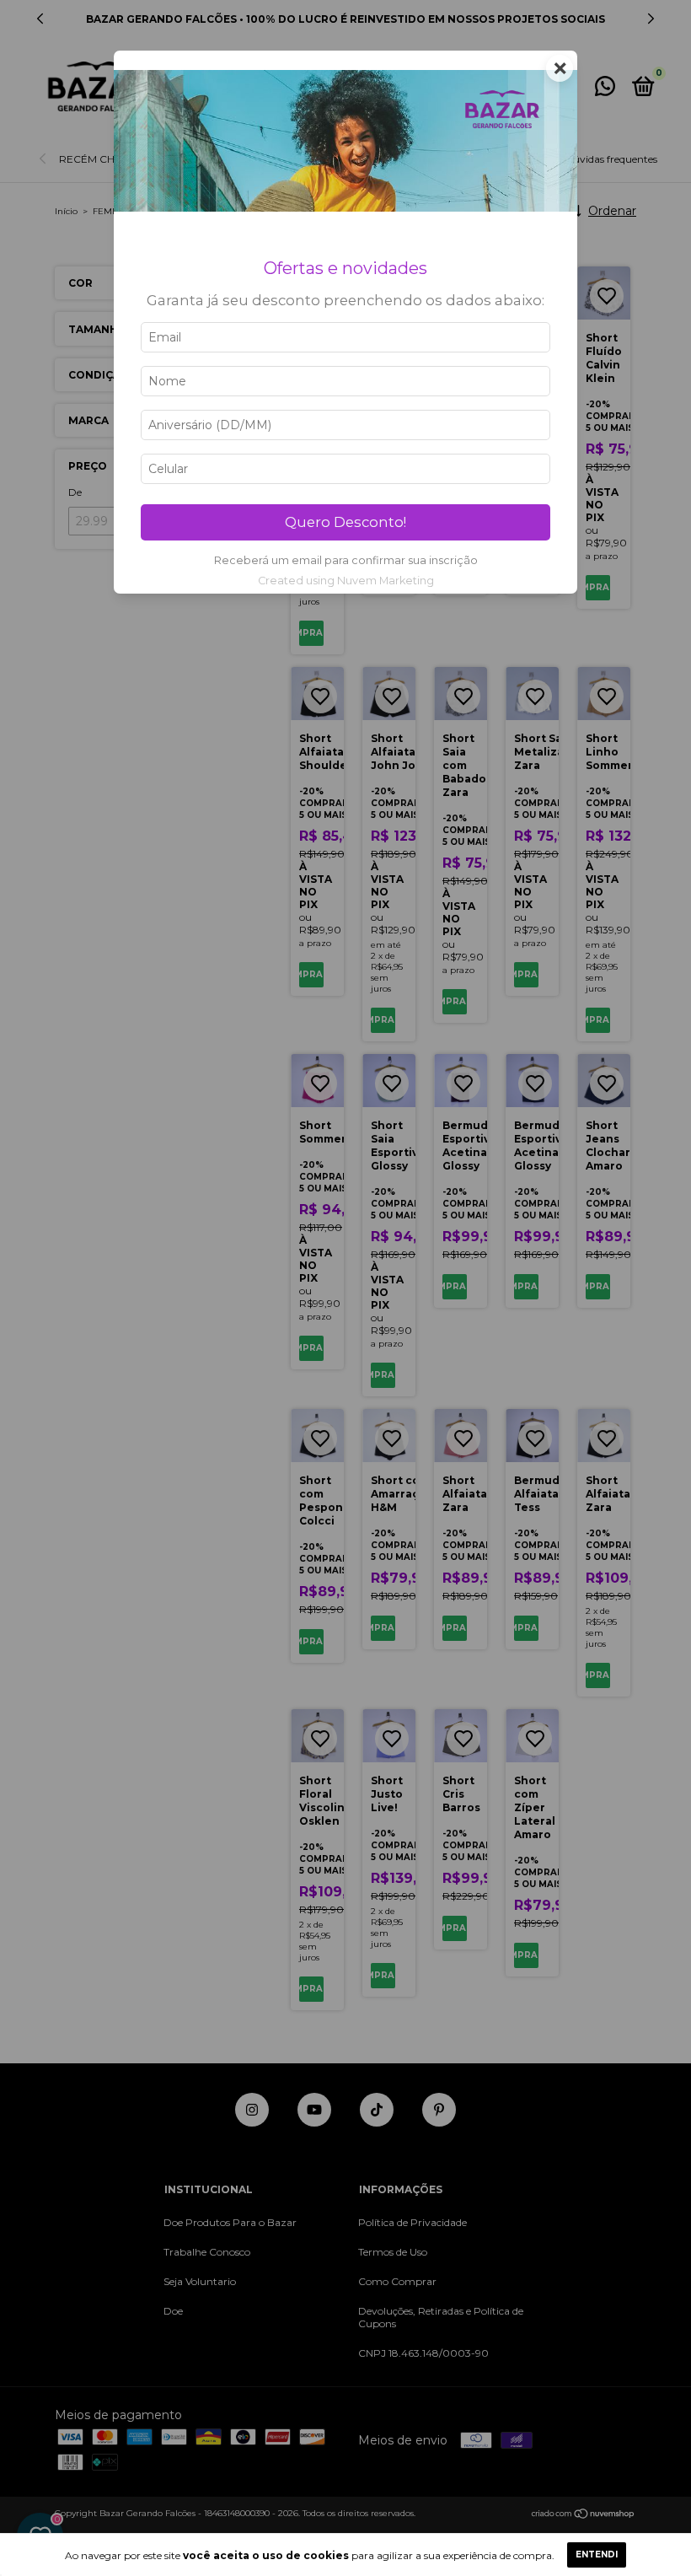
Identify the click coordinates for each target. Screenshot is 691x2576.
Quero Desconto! (345, 522)
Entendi (597, 2554)
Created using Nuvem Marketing (346, 581)
